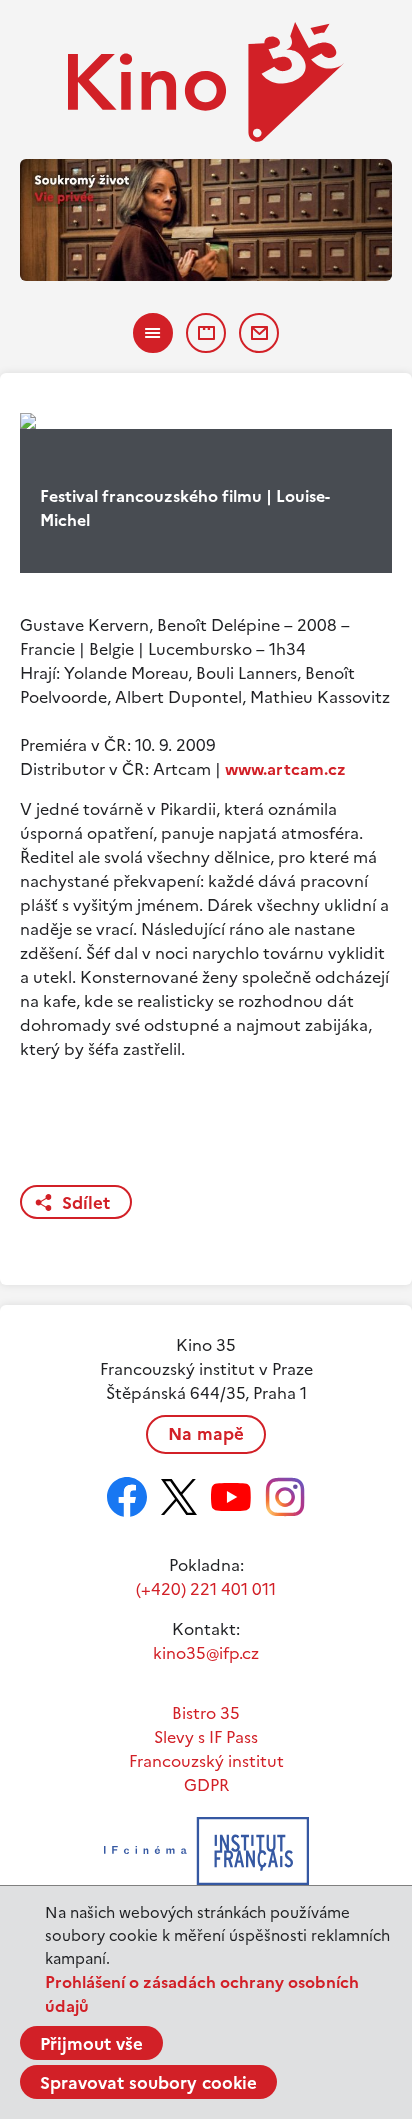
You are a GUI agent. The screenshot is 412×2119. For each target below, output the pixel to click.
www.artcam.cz (285, 769)
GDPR (206, 1785)
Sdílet (86, 1203)
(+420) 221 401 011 (206, 1589)
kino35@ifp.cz (206, 1653)
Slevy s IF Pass (206, 1737)
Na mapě (206, 1434)
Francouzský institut (206, 1761)
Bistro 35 (206, 1713)
